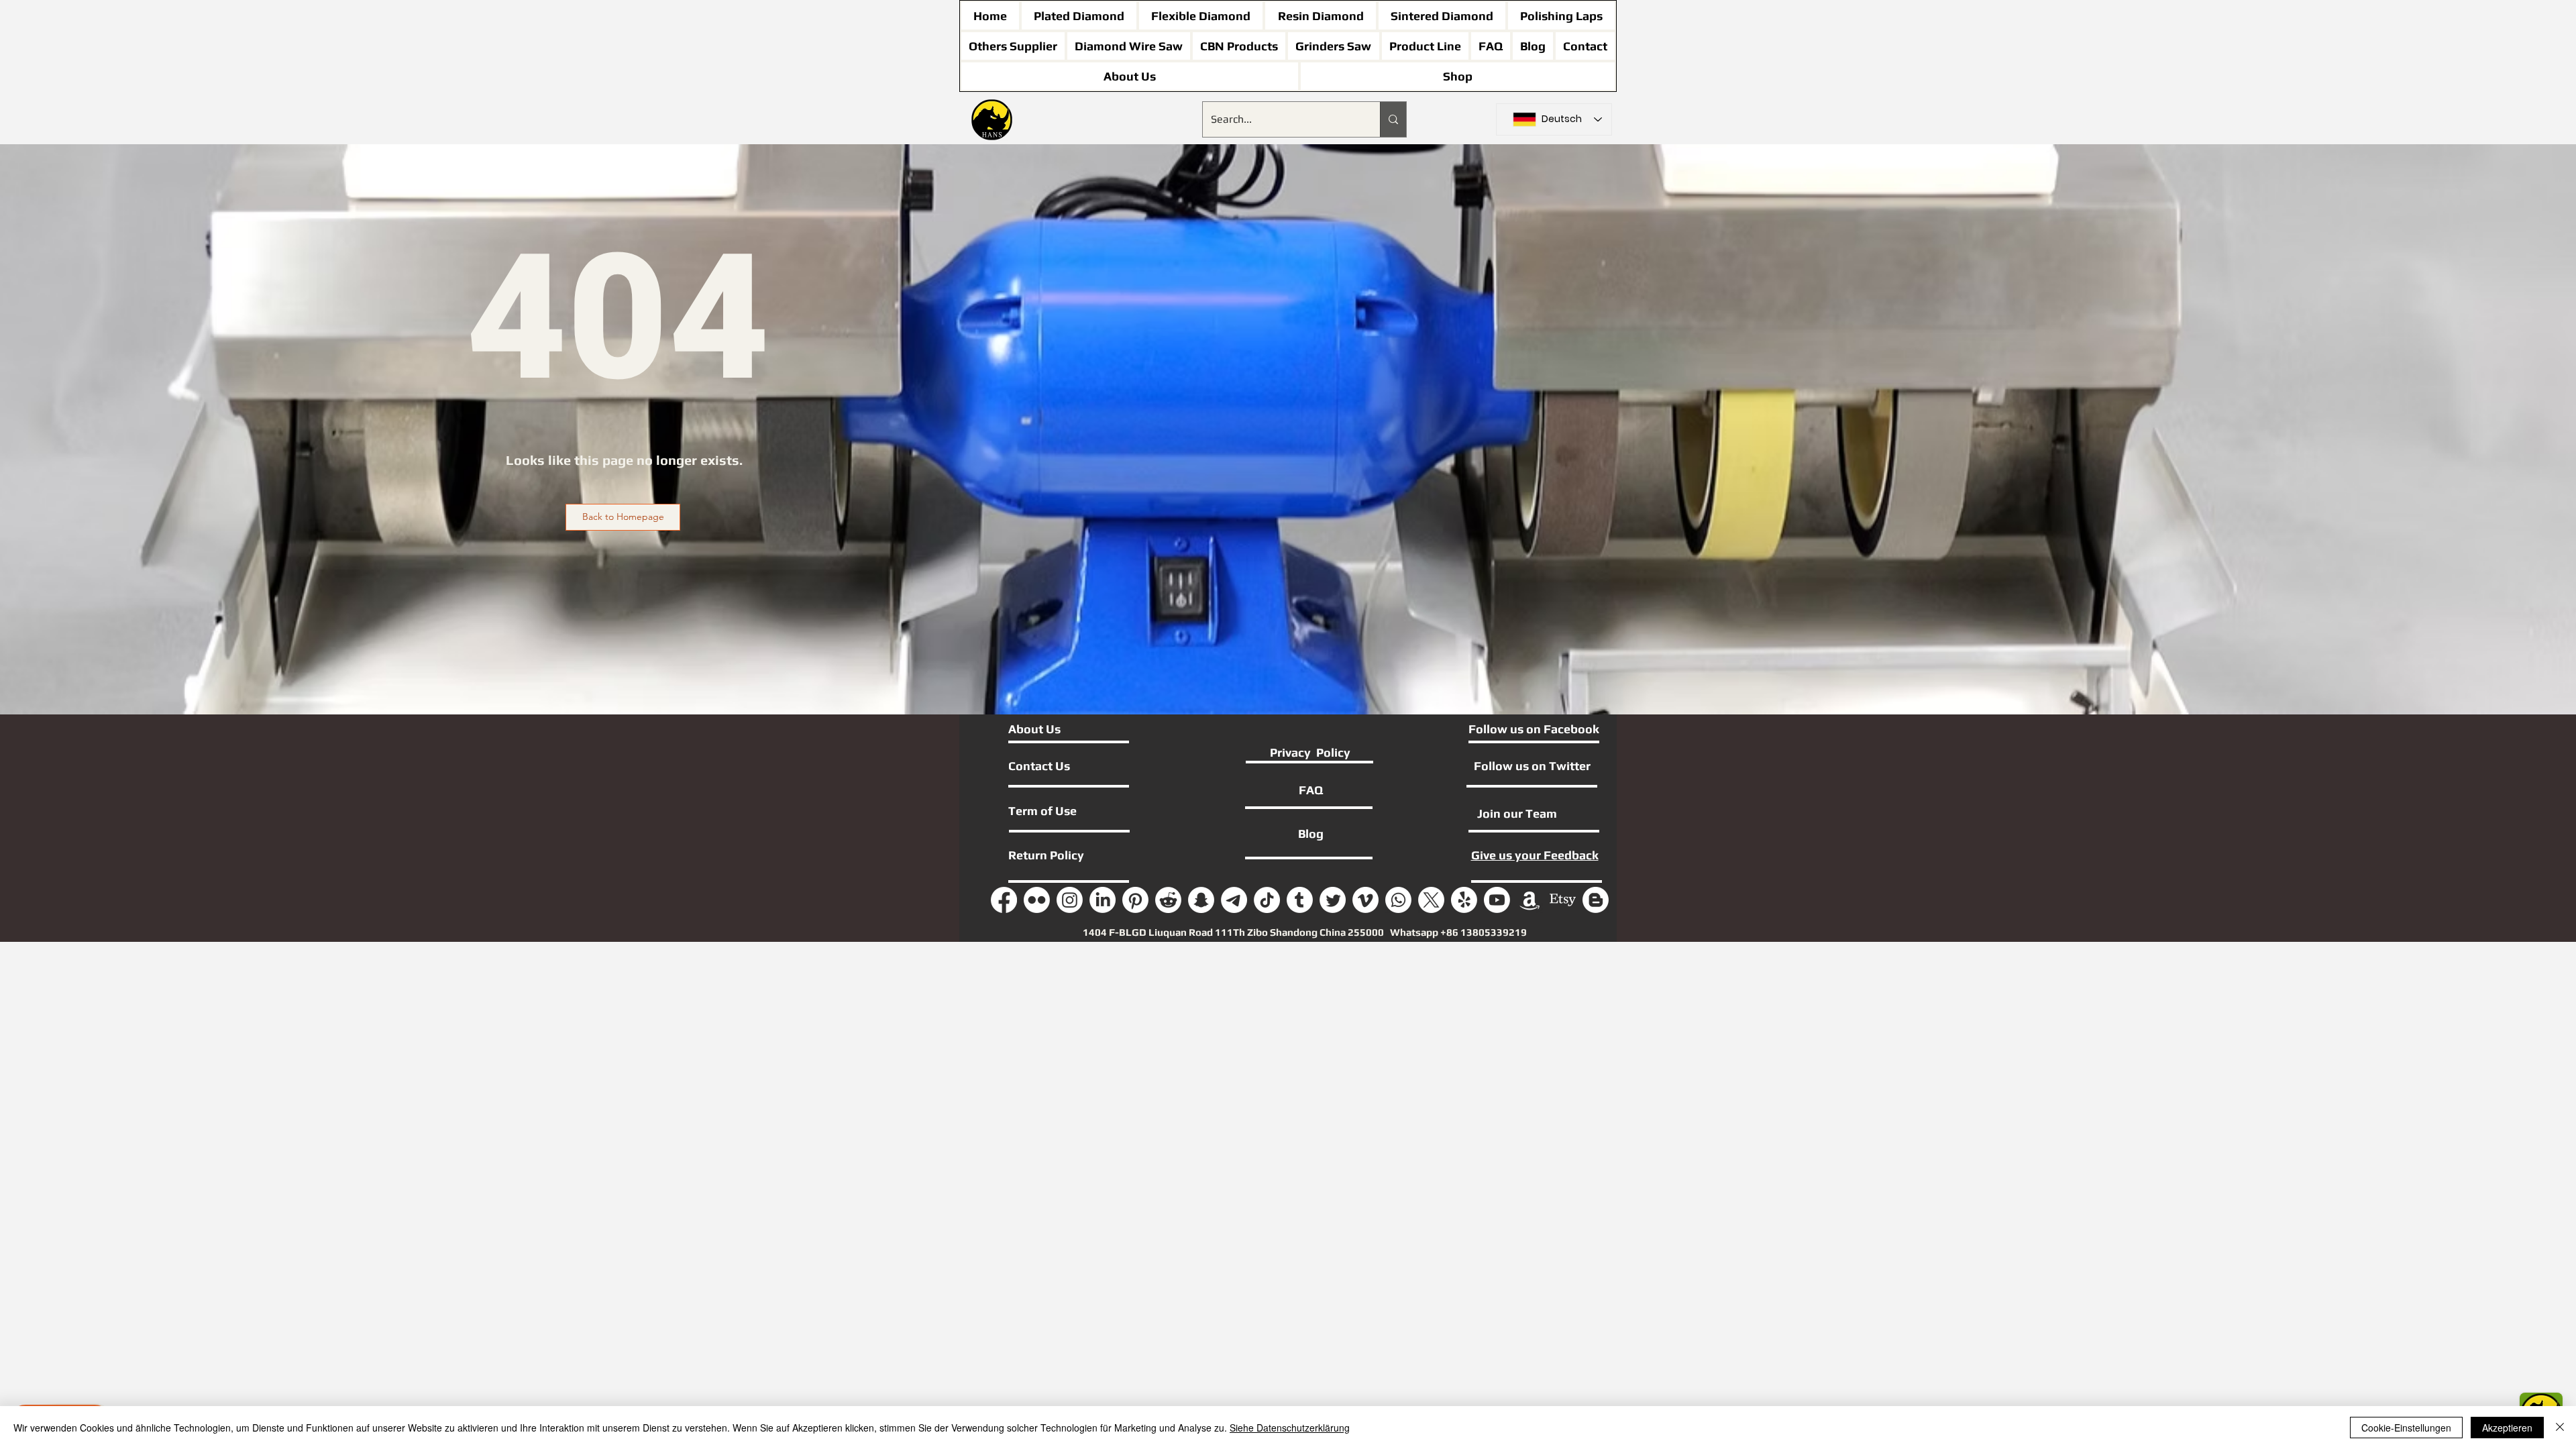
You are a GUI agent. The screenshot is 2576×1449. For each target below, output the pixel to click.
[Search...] (1393, 119)
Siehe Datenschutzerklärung (1290, 1428)
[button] (623, 517)
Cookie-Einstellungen (2406, 1428)
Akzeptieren (2507, 1428)
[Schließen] (2560, 1428)
